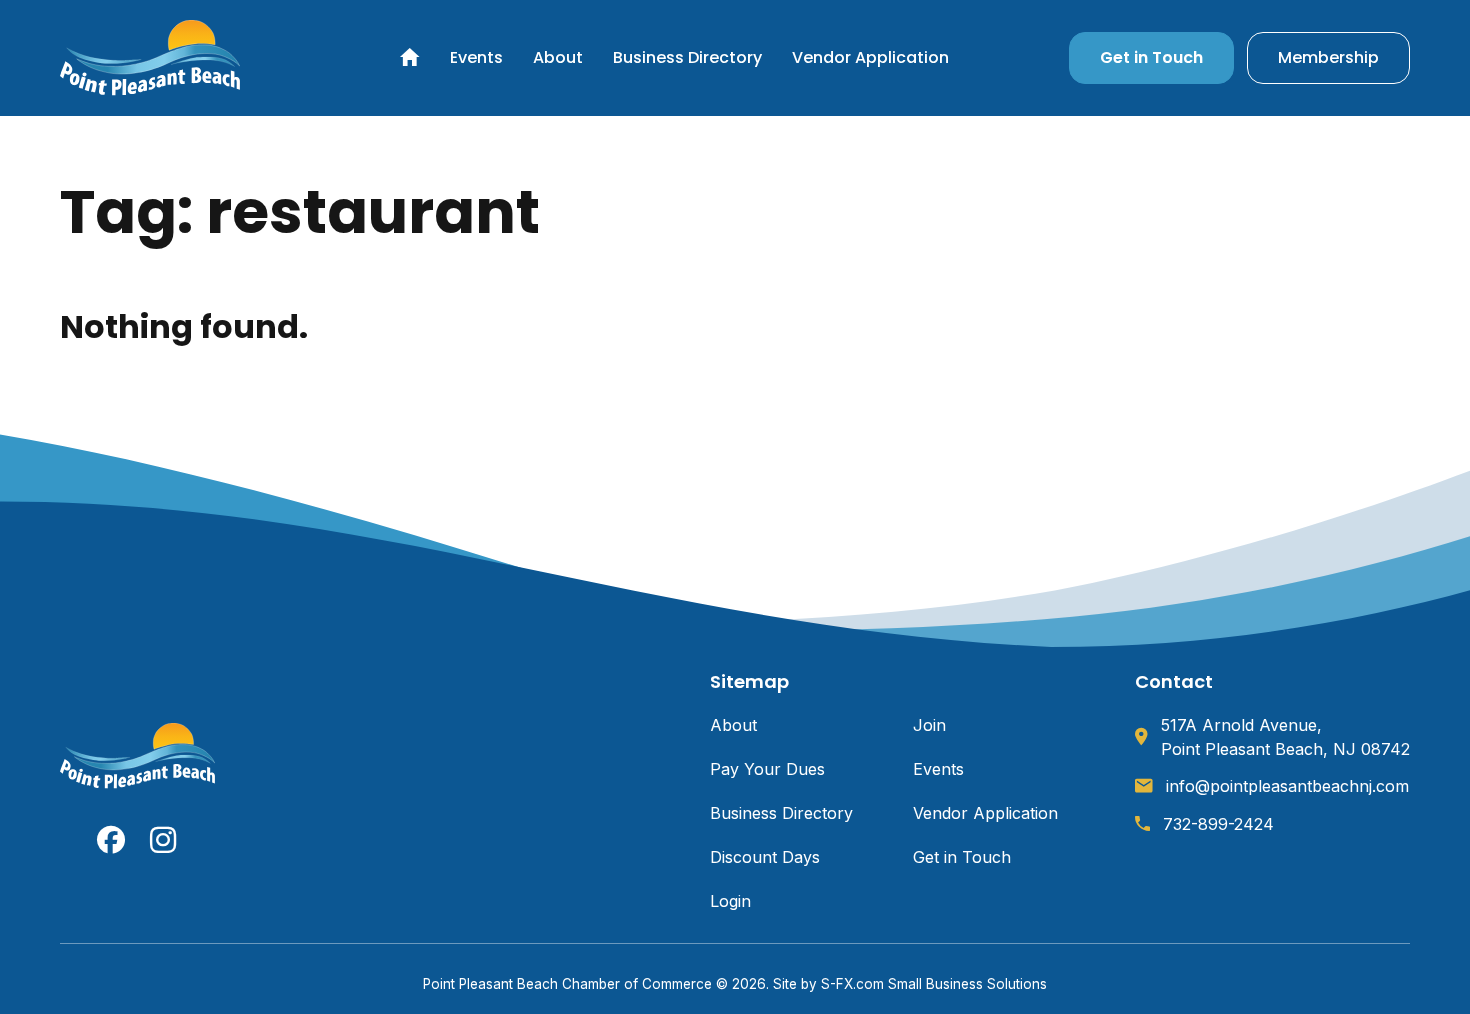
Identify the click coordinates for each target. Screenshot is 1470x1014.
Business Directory (687, 57)
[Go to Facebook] (111, 840)
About (558, 57)
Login (730, 901)
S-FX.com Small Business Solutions (934, 984)
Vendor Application (870, 57)
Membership (1328, 57)
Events (476, 57)
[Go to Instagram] (164, 840)
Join (929, 725)
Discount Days (765, 857)
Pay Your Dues (767, 769)
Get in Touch (1151, 57)
